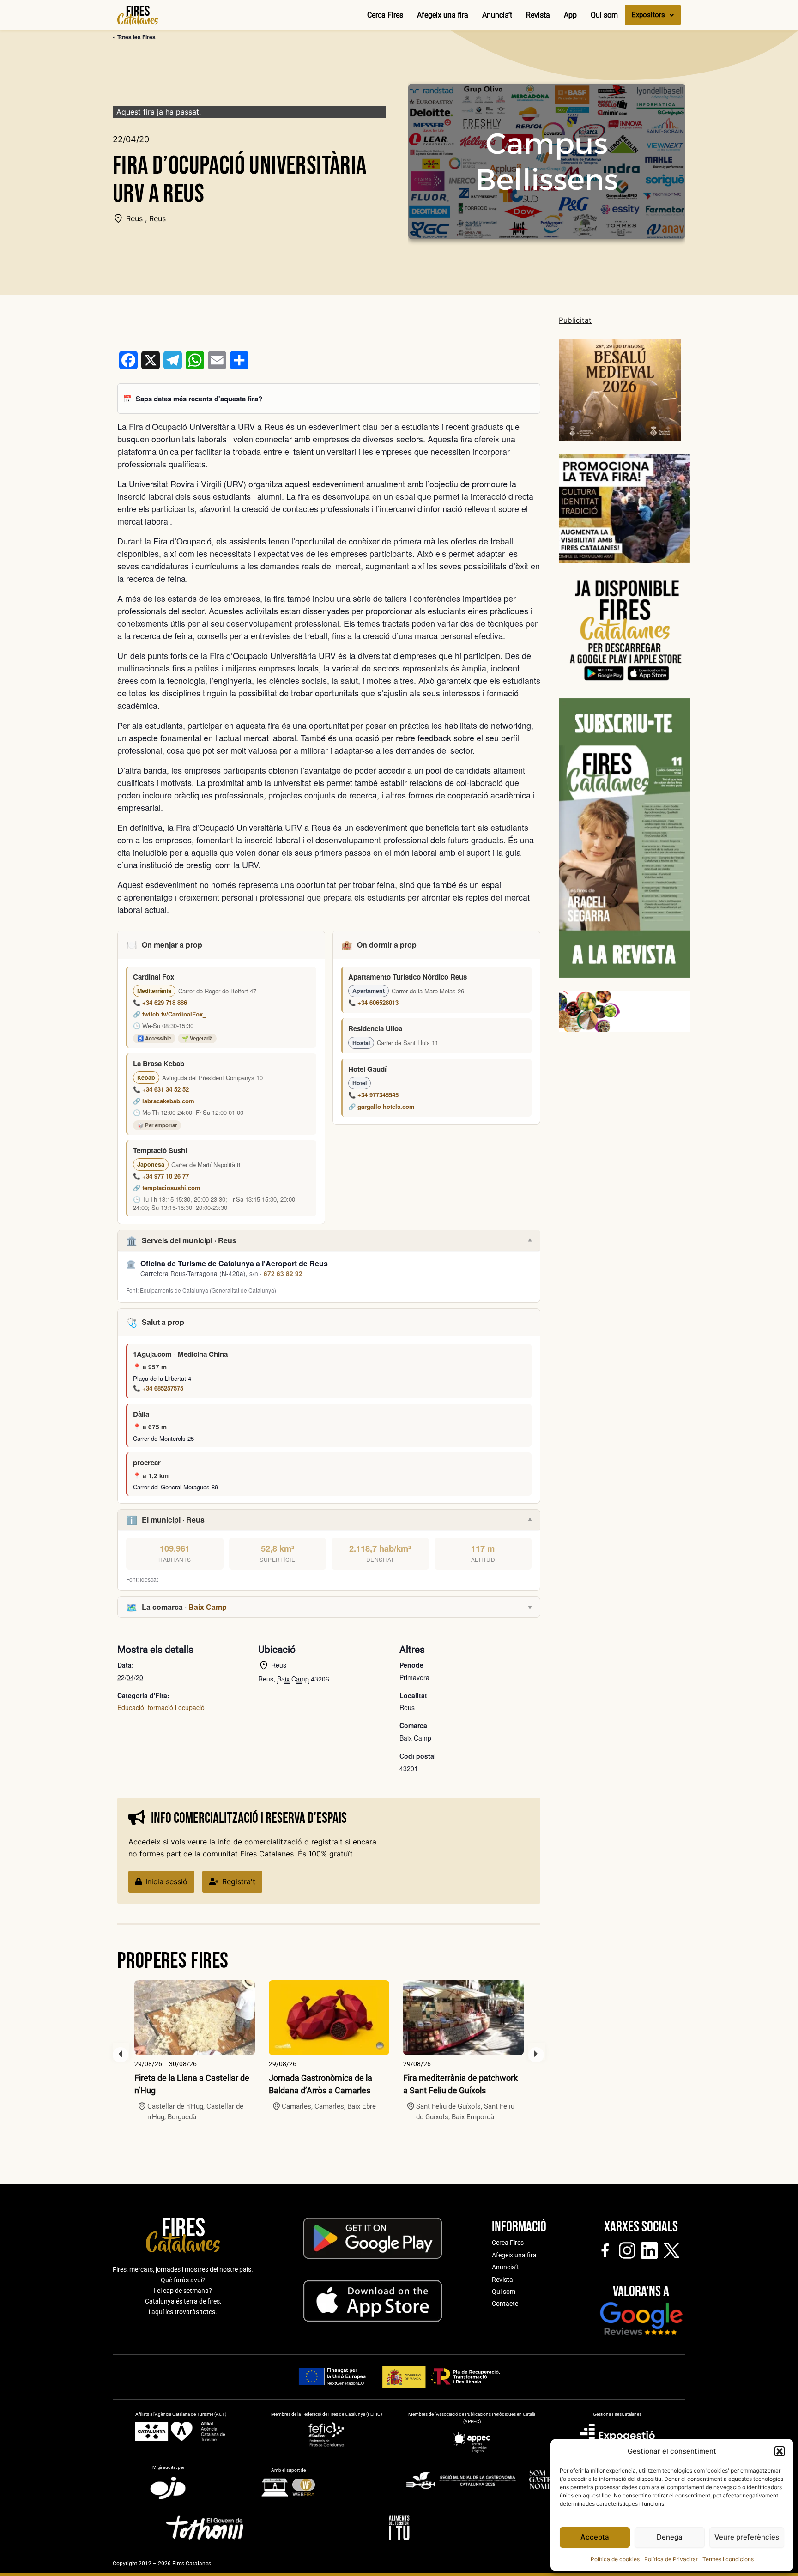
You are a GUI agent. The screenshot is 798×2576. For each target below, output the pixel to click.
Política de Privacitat (671, 2559)
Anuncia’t (497, 15)
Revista (538, 15)
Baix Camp (208, 1607)
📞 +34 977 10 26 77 (161, 1176)
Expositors (648, 15)
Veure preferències (747, 2537)
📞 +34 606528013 (373, 1002)
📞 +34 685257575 (158, 1388)
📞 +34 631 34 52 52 (161, 1089)
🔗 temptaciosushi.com (167, 1188)
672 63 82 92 (283, 1273)
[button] (780, 2451)
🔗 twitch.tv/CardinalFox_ (169, 1014)
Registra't (239, 1881)
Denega (670, 2537)
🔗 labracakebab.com (164, 1101)
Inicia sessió (166, 1881)
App (570, 15)
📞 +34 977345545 (373, 1095)
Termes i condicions (728, 2559)
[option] (195, 2051)
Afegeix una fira (443, 15)
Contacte (505, 2304)
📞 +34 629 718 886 (160, 1002)
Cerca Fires (385, 15)
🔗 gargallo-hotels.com (381, 1106)
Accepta (595, 2537)
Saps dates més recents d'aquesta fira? (199, 399)
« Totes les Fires (134, 37)
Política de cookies (615, 2559)
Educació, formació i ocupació (161, 1707)
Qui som (604, 15)
